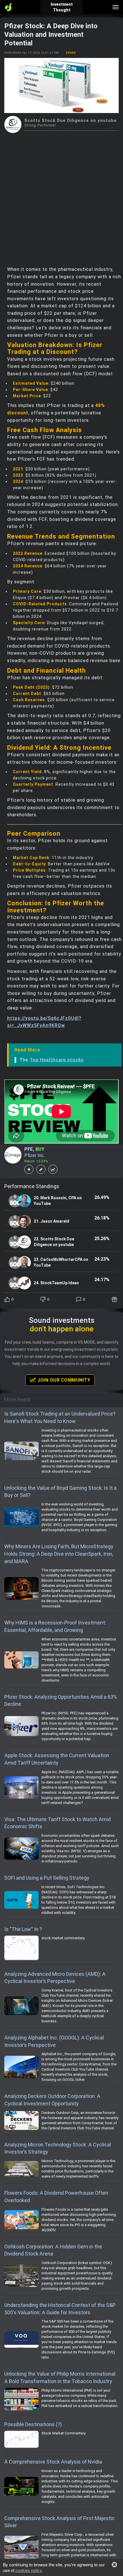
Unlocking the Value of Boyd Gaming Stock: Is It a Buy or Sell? (60, 1492)
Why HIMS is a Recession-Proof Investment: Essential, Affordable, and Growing (55, 1626)
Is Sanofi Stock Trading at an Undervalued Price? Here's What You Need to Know (60, 1417)
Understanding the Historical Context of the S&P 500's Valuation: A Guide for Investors (60, 2309)
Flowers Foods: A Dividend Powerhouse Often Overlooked (56, 2197)
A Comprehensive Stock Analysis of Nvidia (53, 2462)
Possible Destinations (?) (33, 2424)
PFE (29, 1149)
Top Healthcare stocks (57, 1060)
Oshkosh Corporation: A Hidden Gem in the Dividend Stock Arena (53, 2250)
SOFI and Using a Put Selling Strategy (47, 1878)
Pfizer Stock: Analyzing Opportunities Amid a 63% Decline (61, 1701)
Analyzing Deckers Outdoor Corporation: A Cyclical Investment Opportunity (52, 2100)
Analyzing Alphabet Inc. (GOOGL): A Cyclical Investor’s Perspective (54, 2041)
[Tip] (115, 1299)
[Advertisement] (61, 197)
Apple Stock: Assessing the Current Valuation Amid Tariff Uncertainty (57, 1759)
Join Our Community (63, 1380)
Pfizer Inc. (34, 1155)
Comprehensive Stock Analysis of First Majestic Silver (59, 2522)
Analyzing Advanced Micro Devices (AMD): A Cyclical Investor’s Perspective (55, 1978)
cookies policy (28, 2570)
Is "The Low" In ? (23, 1929)
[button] (114, 2565)
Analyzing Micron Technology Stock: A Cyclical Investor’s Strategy (58, 2148)
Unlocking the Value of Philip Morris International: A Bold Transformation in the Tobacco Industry (60, 2378)
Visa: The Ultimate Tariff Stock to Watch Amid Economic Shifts (57, 1823)
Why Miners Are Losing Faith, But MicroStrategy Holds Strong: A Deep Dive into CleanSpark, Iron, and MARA (59, 1554)
